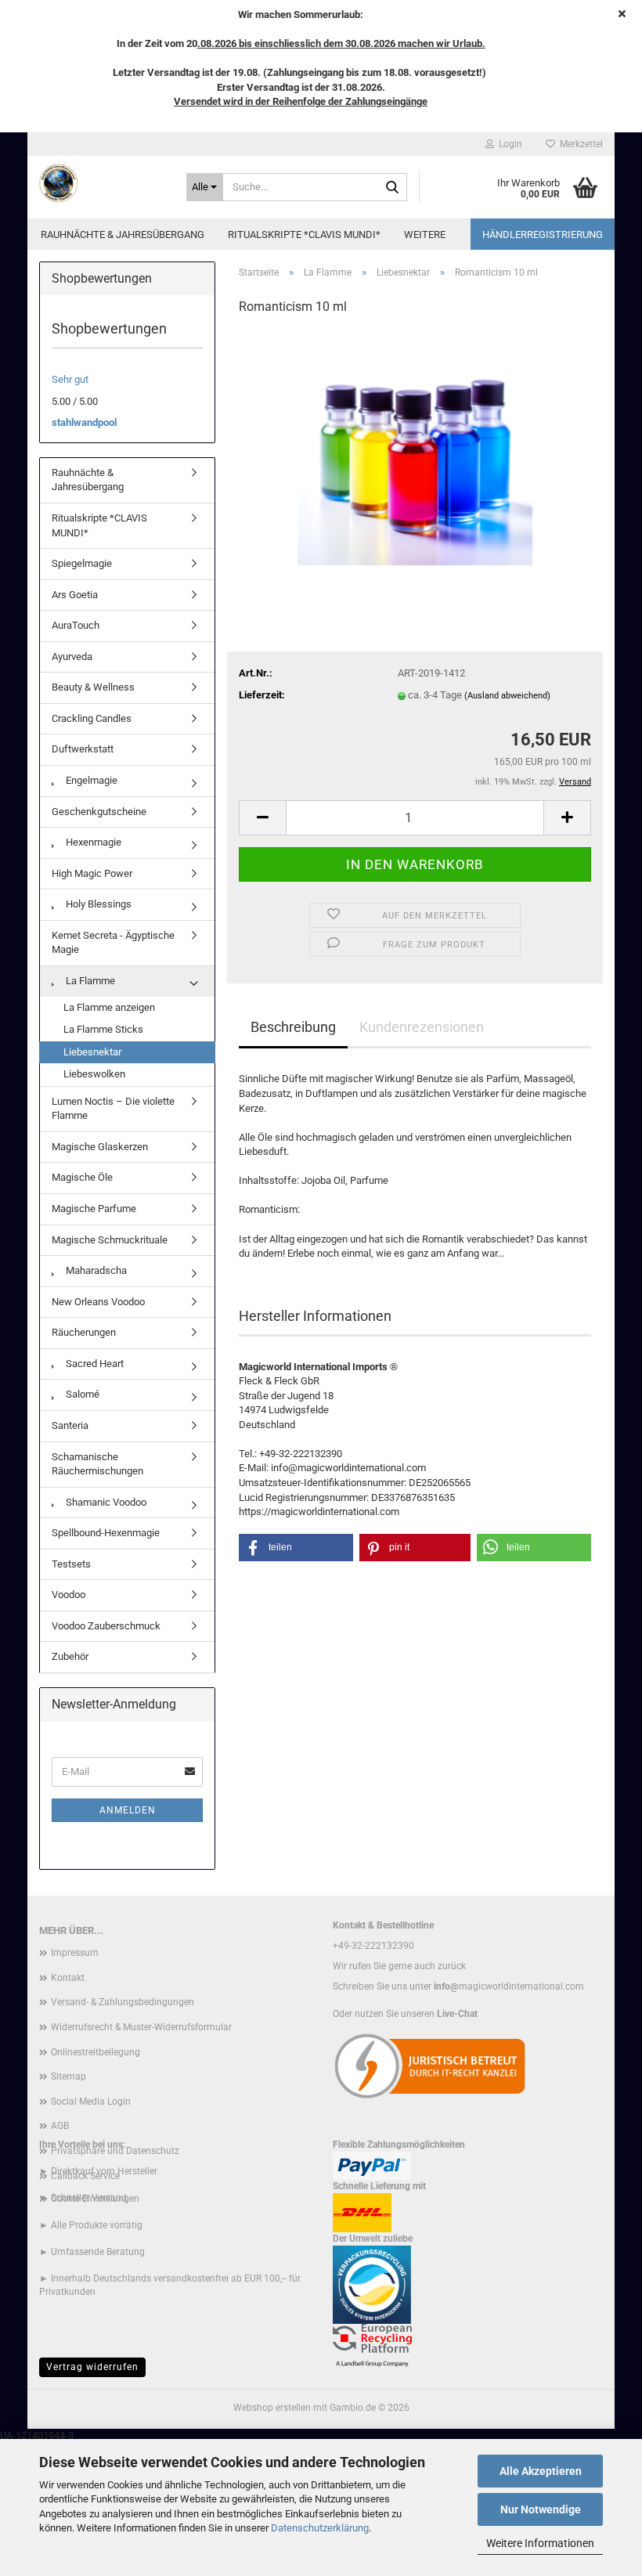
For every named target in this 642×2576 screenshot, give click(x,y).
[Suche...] (392, 188)
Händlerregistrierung (543, 235)
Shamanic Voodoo (105, 1502)
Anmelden (128, 1810)
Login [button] (508, 144)
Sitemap (69, 2076)
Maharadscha (95, 1270)
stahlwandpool (84, 422)
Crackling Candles (92, 718)
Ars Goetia (75, 595)
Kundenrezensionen (422, 1027)
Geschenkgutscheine (99, 812)
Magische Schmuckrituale (110, 1240)
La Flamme (89, 981)
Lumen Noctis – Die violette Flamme (113, 1109)
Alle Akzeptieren (541, 2471)
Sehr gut (70, 379)
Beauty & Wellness (93, 687)
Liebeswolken (94, 1074)
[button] (262, 818)
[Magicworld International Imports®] (101, 183)
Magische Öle (82, 1177)
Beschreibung (293, 1027)
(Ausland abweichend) (507, 696)
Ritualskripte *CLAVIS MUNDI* (304, 235)
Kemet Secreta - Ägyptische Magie (113, 943)
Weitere (425, 235)
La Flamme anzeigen (109, 1007)
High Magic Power (92, 873)
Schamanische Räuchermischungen (97, 1464)
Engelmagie (90, 780)
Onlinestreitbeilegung (96, 2052)
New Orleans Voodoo (98, 1302)
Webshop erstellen (272, 2408)
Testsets (71, 1564)
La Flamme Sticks (103, 1029)
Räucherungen (84, 1332)
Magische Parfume (94, 1209)
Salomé (81, 1394)
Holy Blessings (97, 904)
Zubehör (70, 1656)
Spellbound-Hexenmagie (106, 1533)
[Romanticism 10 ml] (415, 447)
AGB (60, 2126)
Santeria (70, 1425)
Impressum (75, 1953)
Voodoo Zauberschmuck (106, 1626)
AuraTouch (76, 625)
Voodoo (69, 1595)
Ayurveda (72, 657)
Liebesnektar (92, 1052)
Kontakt (68, 1978)
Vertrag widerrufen (92, 2367)
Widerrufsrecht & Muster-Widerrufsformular (141, 2027)
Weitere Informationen (540, 2543)
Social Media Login (91, 2102)
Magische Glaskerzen (100, 1147)
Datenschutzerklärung (320, 2528)
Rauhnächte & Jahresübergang (123, 235)
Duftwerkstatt (83, 749)
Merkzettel (579, 144)
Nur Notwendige (541, 2509)
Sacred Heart (94, 1364)
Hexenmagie (92, 842)
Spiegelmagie (82, 563)
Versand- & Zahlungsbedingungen (123, 2002)
